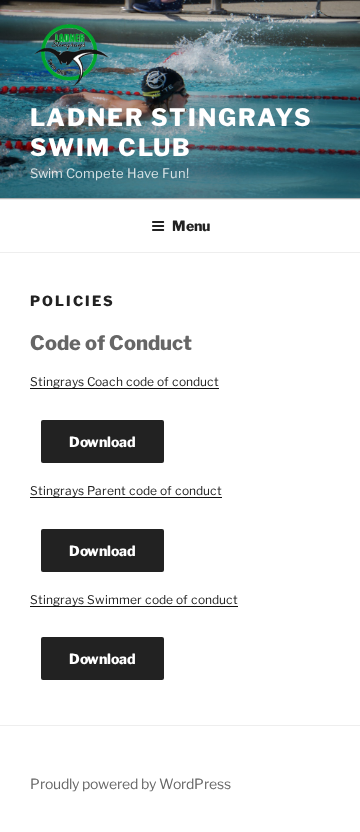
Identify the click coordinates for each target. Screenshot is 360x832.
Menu (191, 225)
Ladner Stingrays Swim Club (171, 132)
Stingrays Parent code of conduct (126, 490)
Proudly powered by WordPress (130, 783)
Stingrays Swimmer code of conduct (134, 599)
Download (102, 441)
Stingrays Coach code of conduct (124, 381)
